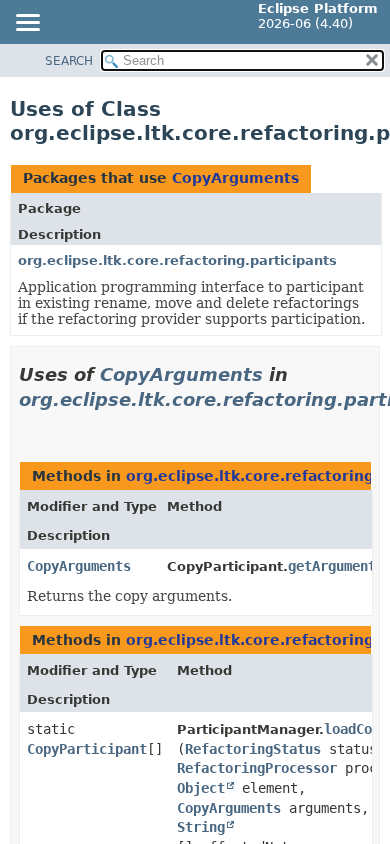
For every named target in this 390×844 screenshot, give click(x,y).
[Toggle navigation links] (27, 24)
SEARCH (69, 61)
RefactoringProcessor (257, 768)
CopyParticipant (87, 749)
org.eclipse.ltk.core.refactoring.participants (177, 260)
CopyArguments (235, 178)
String (201, 827)
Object (201, 788)
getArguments (336, 566)
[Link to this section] (27, 424)
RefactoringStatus (253, 749)
